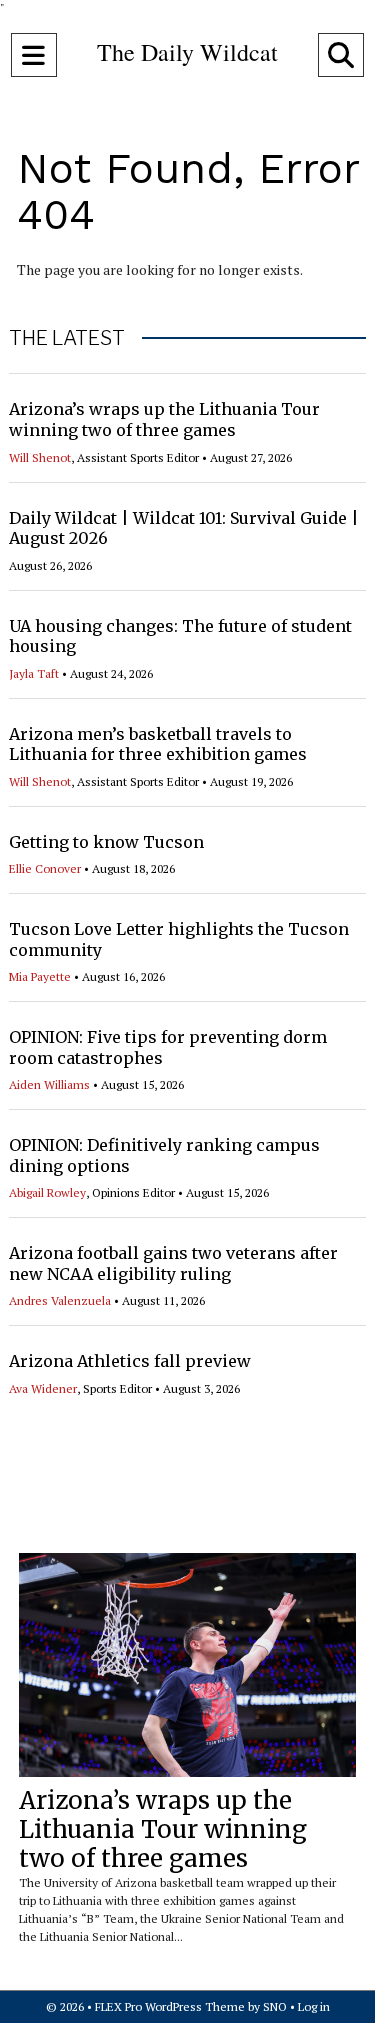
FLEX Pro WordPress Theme (170, 2006)
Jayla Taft (34, 673)
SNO (275, 2006)
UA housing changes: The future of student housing (180, 636)
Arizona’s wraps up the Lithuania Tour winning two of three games (164, 419)
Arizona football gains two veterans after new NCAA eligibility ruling (173, 1263)
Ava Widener (43, 1388)
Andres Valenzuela (60, 1300)
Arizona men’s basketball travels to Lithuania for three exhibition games (158, 744)
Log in (314, 2006)
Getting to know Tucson (106, 842)
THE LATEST (67, 338)
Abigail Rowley (47, 1192)
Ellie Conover (45, 868)
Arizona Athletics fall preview (130, 1361)
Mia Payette (40, 976)
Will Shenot (40, 457)
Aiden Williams (49, 1084)
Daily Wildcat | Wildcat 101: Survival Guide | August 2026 (184, 528)
